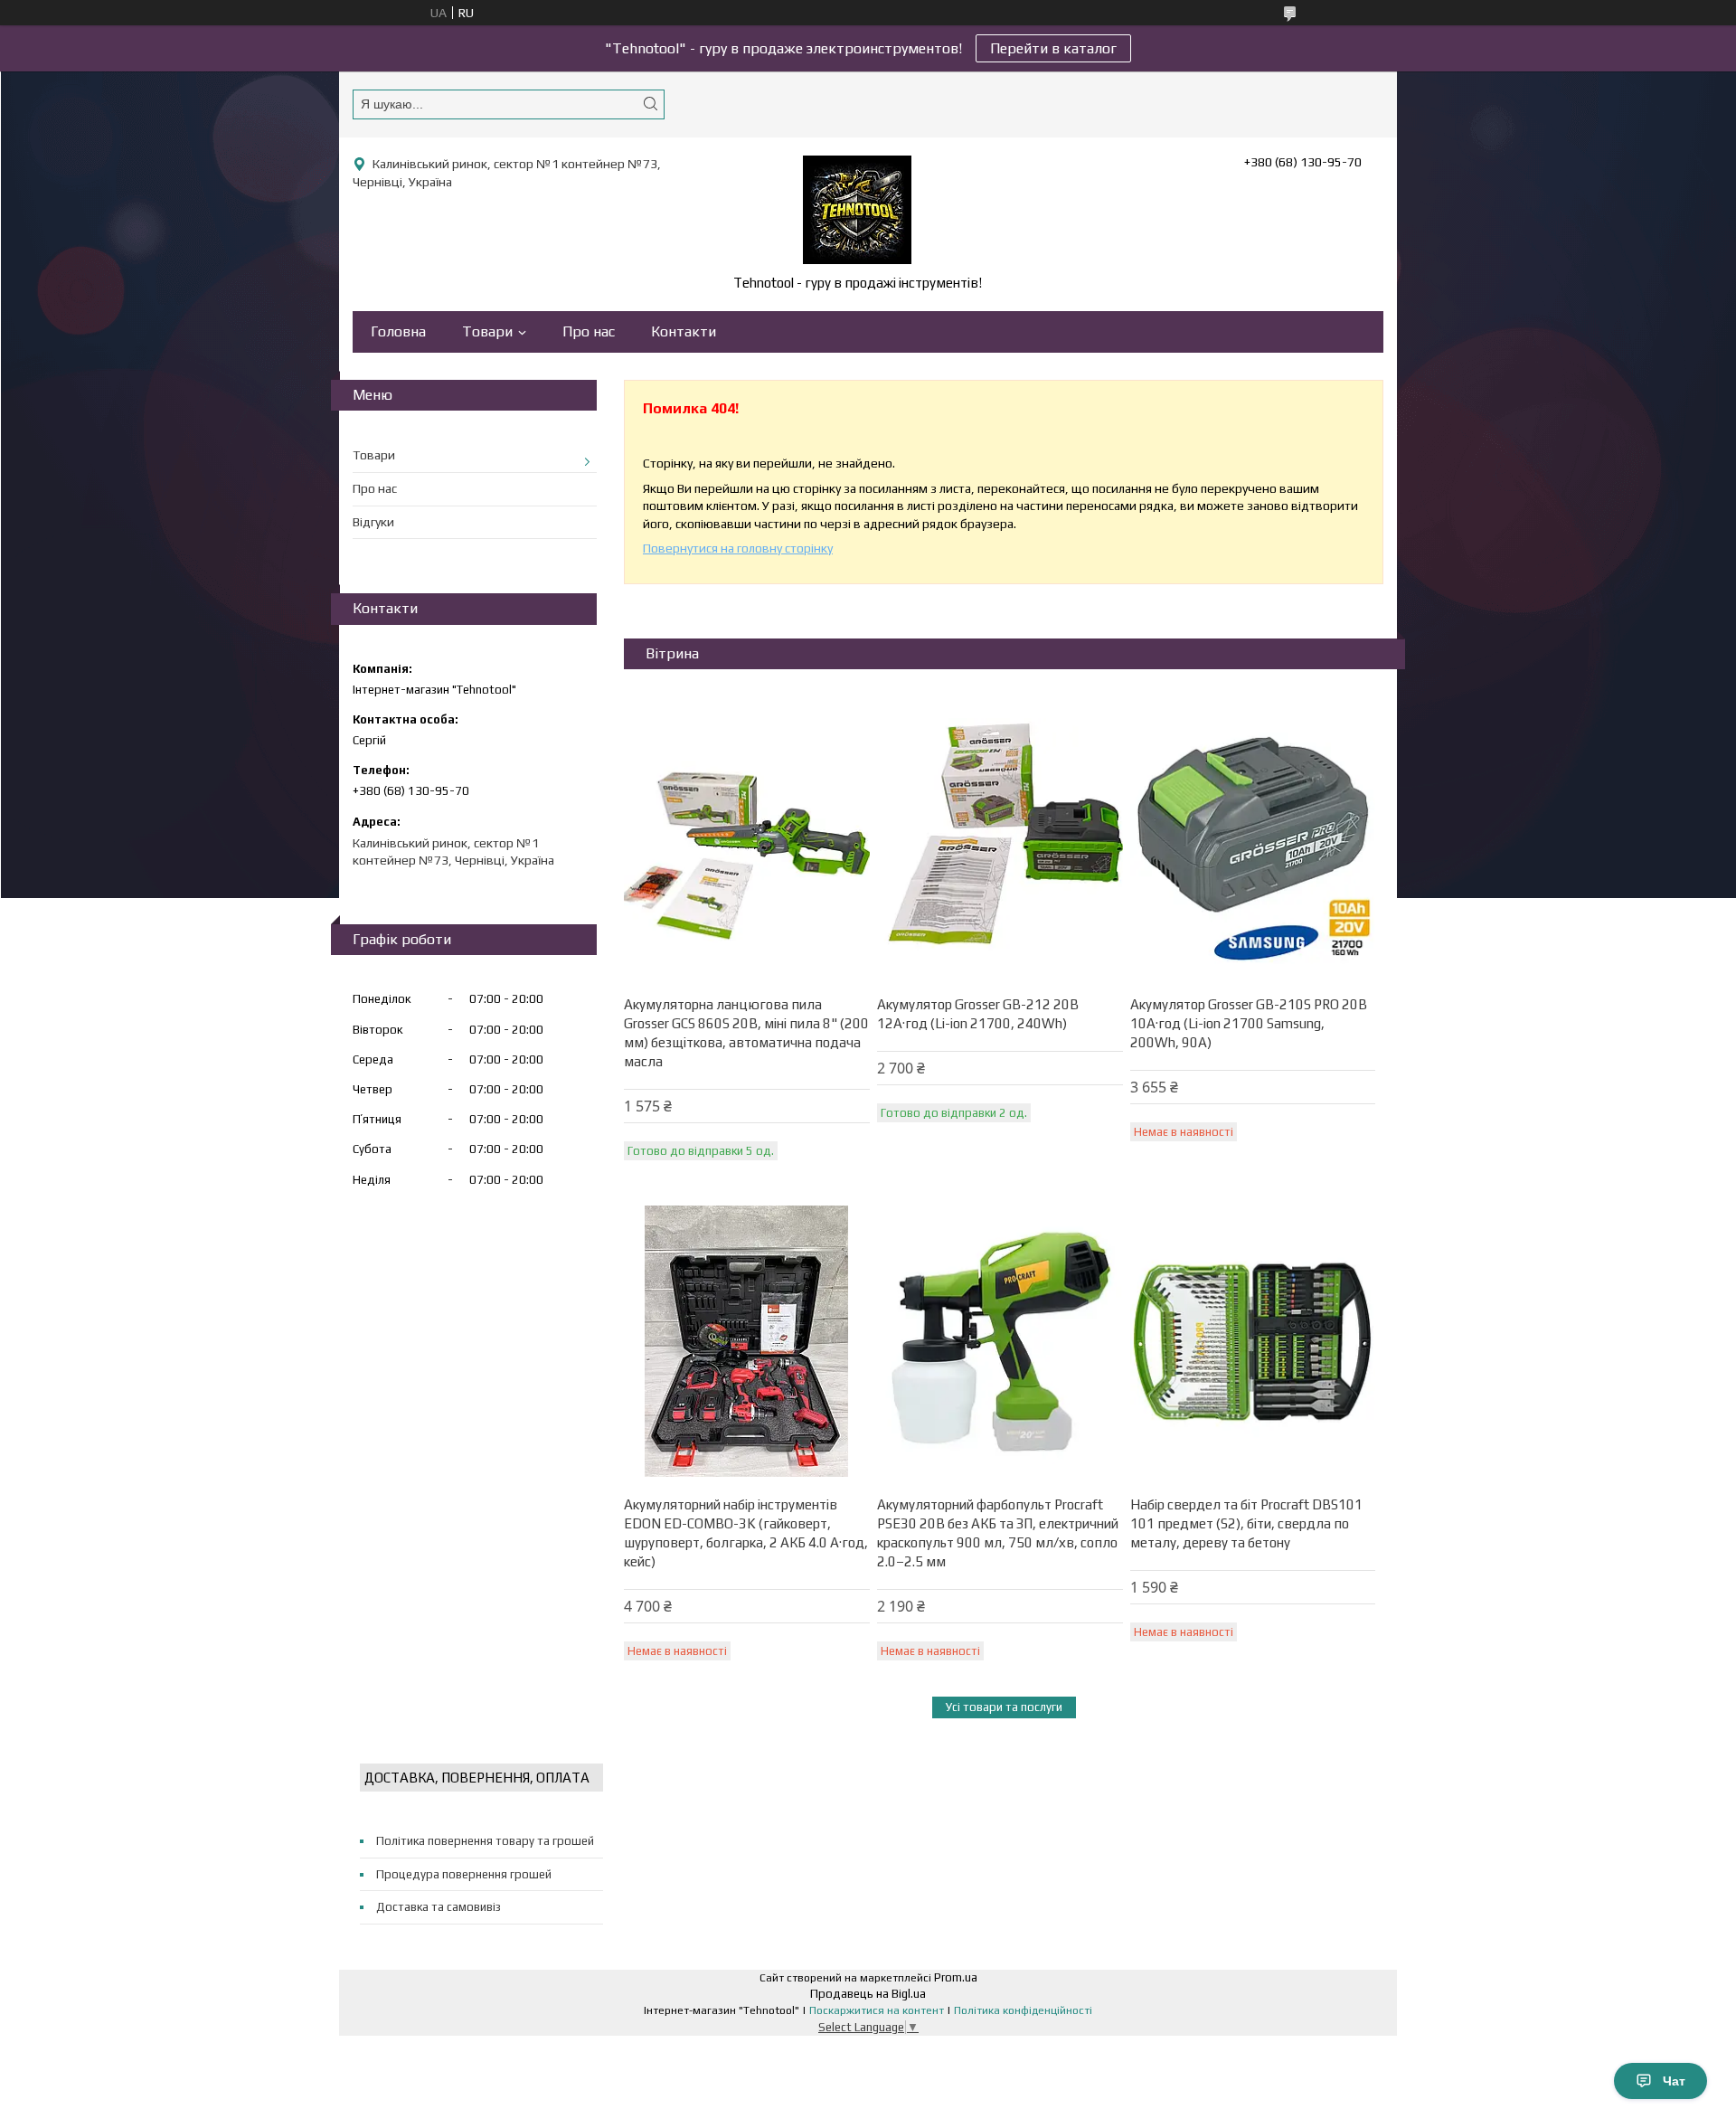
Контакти (684, 331)
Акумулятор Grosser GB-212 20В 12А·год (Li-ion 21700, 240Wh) (978, 1014)
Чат (1674, 2081)
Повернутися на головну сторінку (738, 548)
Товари (487, 331)
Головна (398, 331)
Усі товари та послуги (1004, 1707)
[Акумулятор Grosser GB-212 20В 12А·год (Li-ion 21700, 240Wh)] (1000, 841)
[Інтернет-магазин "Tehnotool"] (857, 210)
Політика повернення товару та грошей (485, 1841)
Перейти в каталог (1053, 48)
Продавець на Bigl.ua (868, 1994)
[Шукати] (650, 104)
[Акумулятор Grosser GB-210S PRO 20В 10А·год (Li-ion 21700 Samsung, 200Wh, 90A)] (1253, 841)
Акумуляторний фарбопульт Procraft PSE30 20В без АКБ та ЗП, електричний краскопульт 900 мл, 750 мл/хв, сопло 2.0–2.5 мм (998, 1533)
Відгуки (373, 522)
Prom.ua (956, 1977)
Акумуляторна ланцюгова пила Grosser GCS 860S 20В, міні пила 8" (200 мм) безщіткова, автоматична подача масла (746, 1033)
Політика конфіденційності (1023, 2010)
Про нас (589, 331)
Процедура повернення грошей (464, 1874)
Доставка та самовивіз (439, 1907)
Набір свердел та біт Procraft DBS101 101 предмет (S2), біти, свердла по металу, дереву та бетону (1246, 1523)
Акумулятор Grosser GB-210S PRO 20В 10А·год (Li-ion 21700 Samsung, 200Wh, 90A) (1249, 1023)
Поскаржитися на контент (877, 2010)
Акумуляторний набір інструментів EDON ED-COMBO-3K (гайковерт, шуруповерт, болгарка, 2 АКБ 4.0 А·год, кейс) (746, 1533)
